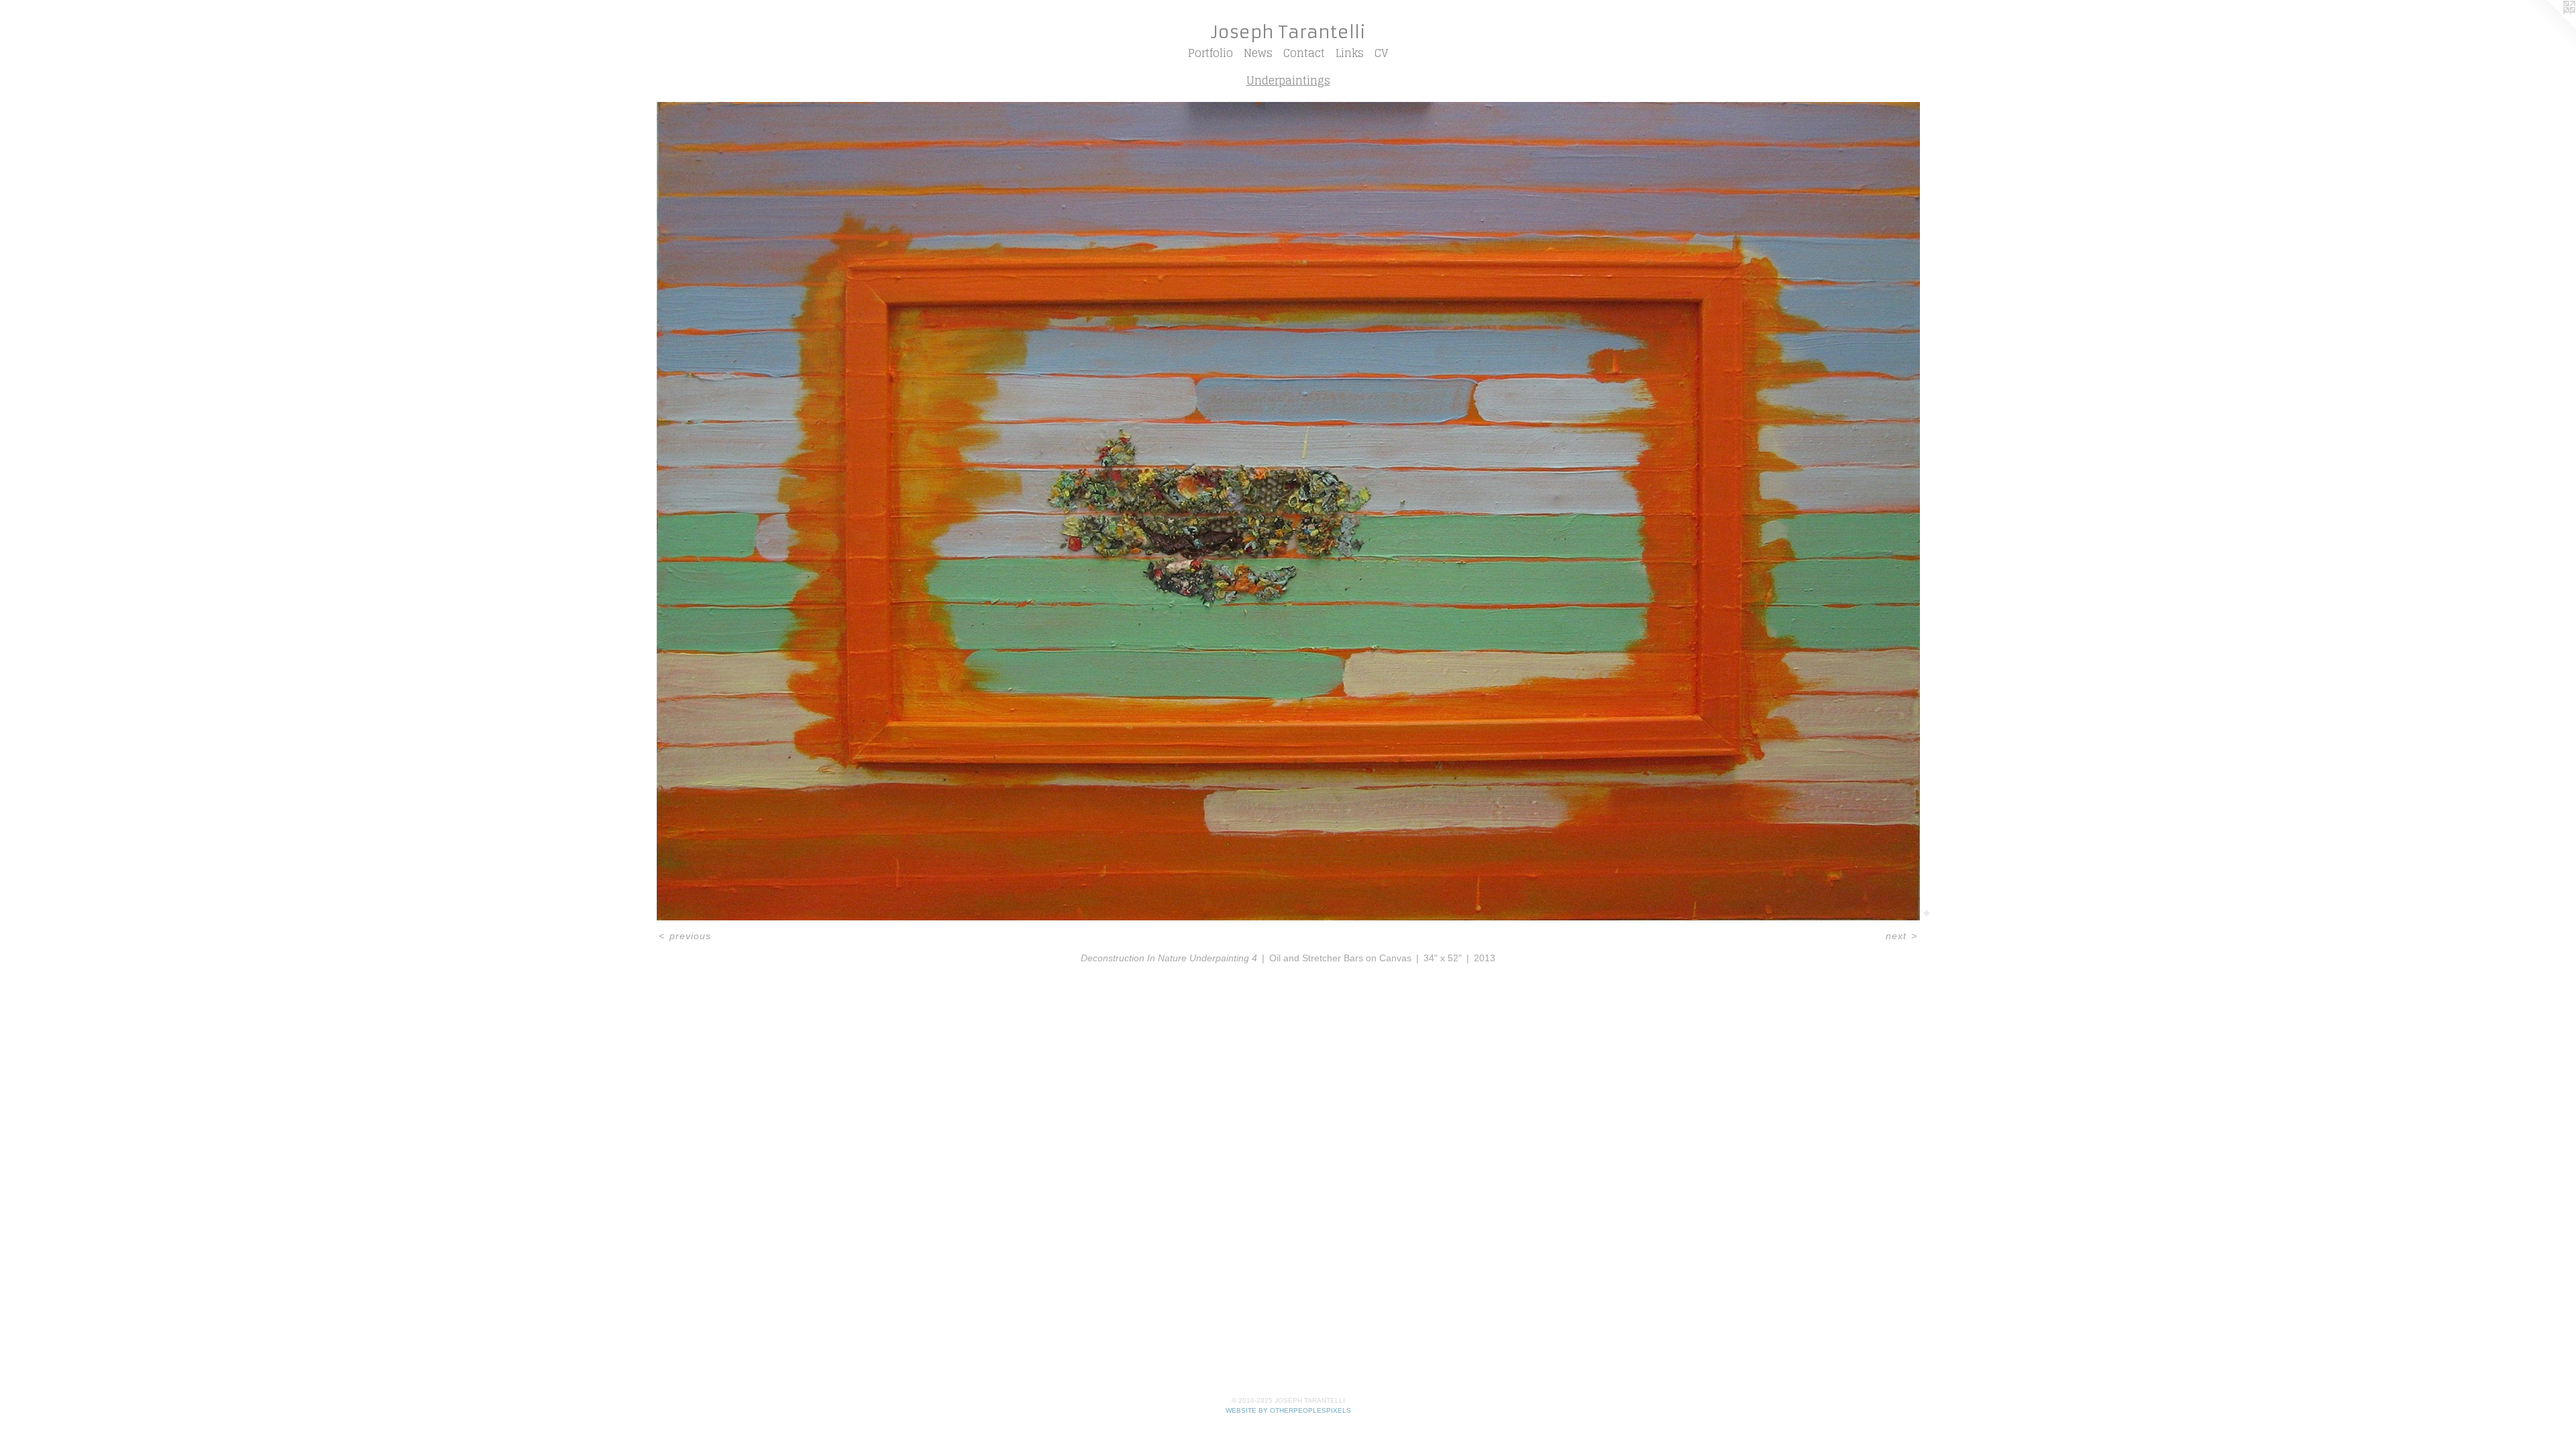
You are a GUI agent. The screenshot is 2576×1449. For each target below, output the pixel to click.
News (1258, 53)
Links (1350, 53)
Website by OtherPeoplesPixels (1288, 1410)
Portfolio (1211, 53)
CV (1381, 53)
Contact (1304, 53)
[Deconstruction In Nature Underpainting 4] (1288, 511)
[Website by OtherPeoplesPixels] (2549, 27)
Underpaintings (1288, 80)
